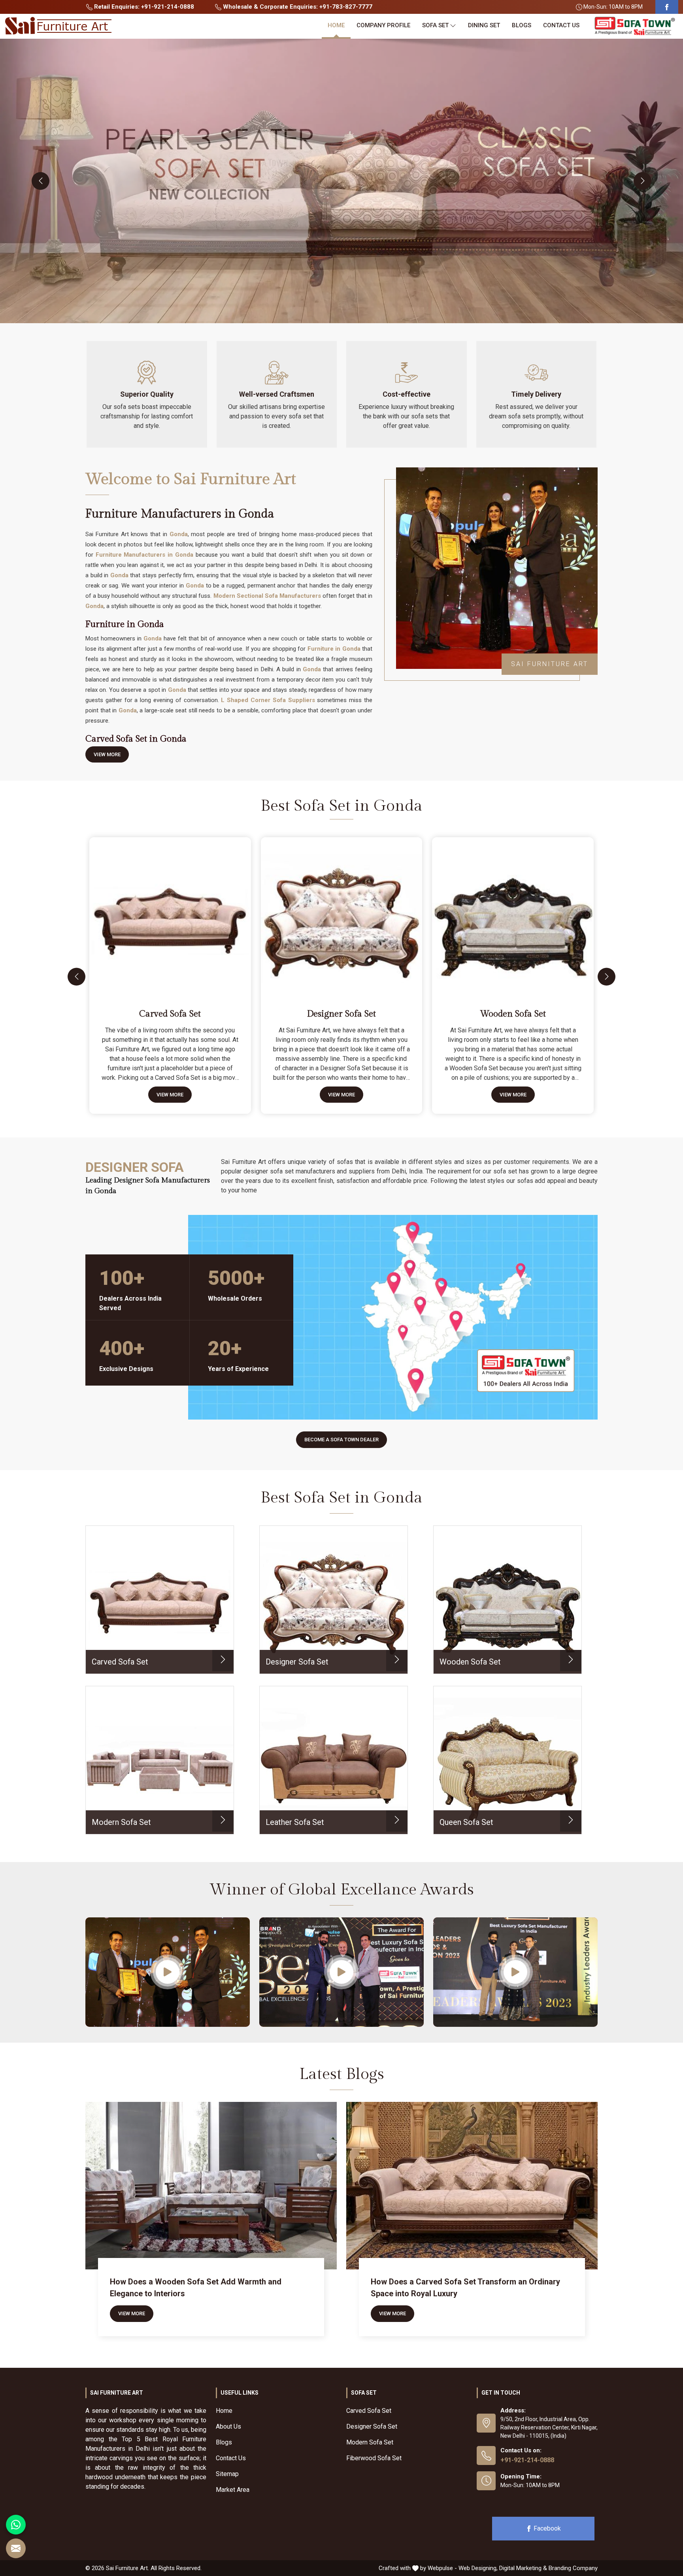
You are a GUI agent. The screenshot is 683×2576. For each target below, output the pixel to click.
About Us (228, 2426)
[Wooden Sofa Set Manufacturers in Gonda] (515, 915)
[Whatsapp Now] (16, 2525)
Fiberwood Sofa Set (374, 2458)
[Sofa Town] (635, 26)
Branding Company (573, 2568)
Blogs (522, 25)
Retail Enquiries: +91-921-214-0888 (143, 7)
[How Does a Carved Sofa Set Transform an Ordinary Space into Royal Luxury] (472, 2186)
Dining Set (484, 25)
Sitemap (227, 2474)
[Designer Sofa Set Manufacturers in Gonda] (343, 915)
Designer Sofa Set (341, 1014)
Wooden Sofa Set (513, 1014)
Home (336, 25)
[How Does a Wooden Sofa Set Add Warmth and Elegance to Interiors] (211, 2186)
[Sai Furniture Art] (58, 26)
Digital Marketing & (523, 2568)
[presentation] (41, 181)
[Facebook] (667, 7)
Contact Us (561, 25)
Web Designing (477, 2568)
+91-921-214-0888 (527, 2460)
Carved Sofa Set (170, 1014)
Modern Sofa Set (370, 2442)
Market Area (233, 2490)
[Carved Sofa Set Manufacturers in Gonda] (172, 915)
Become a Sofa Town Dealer (341, 1440)
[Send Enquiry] (16, 2548)
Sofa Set (435, 25)
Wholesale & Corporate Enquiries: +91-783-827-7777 (297, 7)
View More (107, 754)
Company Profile (383, 25)
